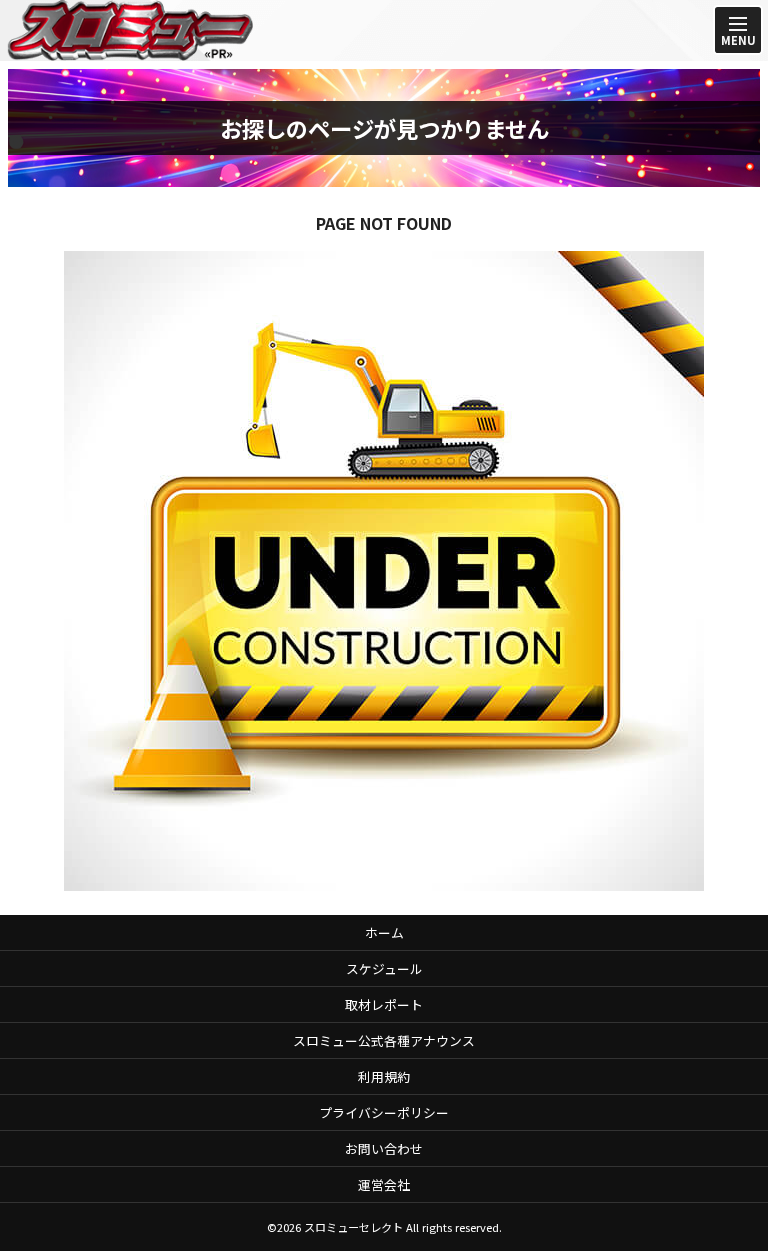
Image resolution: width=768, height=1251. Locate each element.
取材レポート (384, 1004)
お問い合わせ (384, 1148)
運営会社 (384, 1184)
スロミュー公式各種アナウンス (384, 1040)
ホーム (384, 932)
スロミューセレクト (353, 1227)
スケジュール (384, 968)
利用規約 (384, 1076)
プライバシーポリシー (384, 1112)
